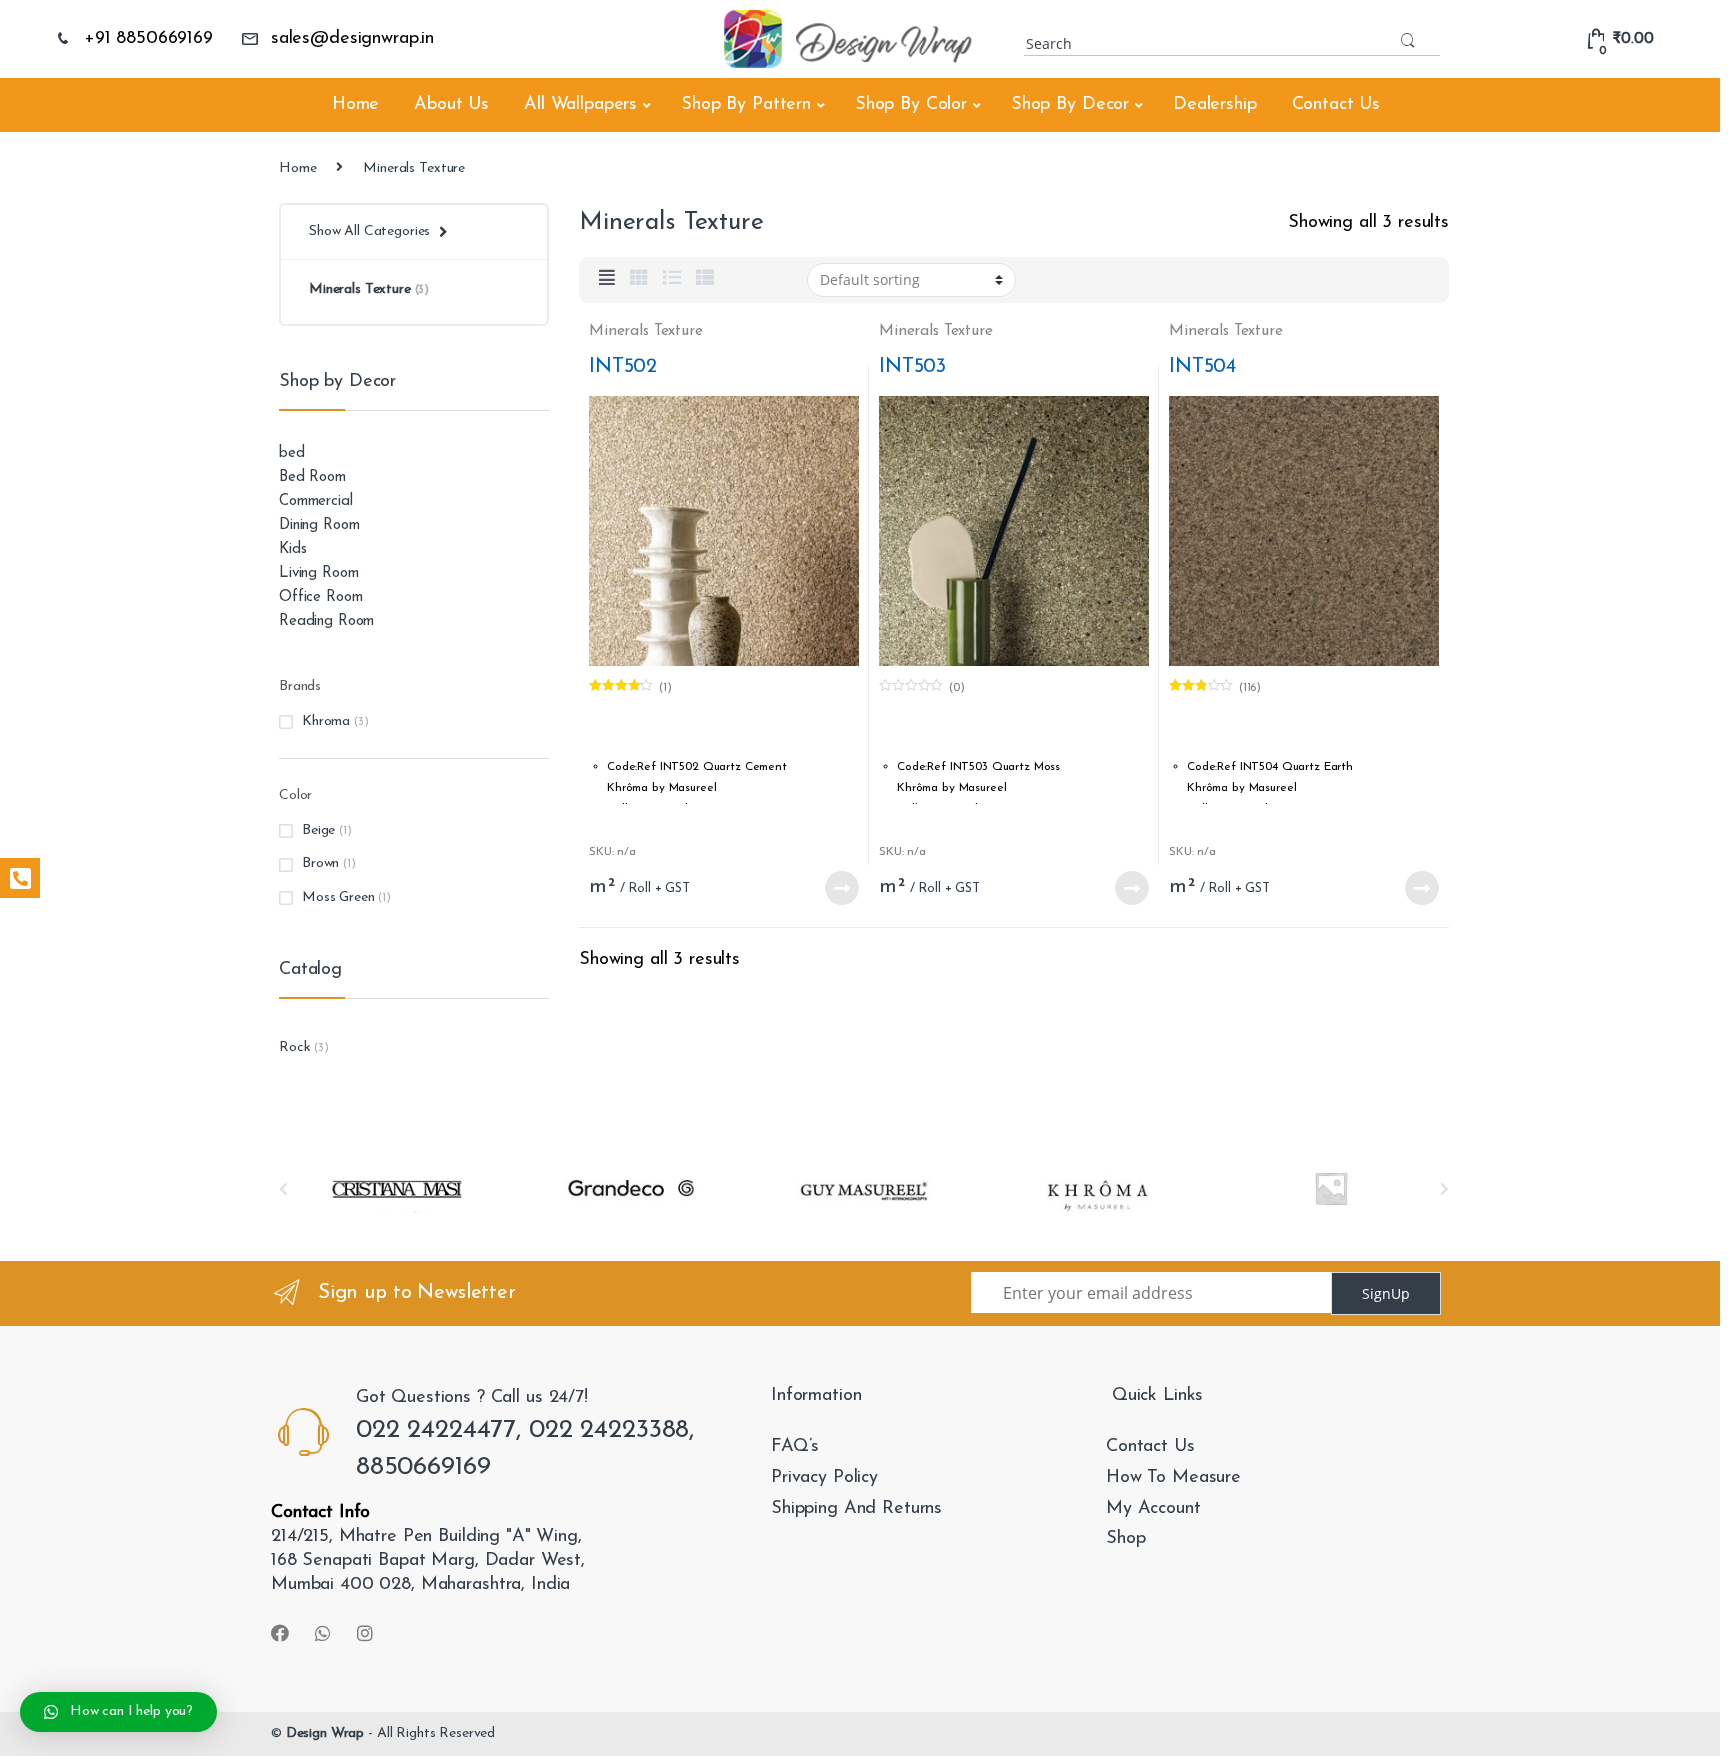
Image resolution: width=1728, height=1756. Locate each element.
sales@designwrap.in (352, 39)
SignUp (1386, 1293)
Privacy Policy (824, 1478)
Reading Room (326, 621)
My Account (1153, 1509)
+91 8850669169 (148, 39)
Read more (841, 888)
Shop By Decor (1070, 105)
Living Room (318, 573)
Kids (292, 549)
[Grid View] (639, 280)
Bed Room (312, 477)
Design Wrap (325, 1733)
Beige (318, 830)
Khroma (326, 721)
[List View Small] (705, 280)
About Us (451, 105)
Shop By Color (911, 105)
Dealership (1215, 105)
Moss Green (338, 897)
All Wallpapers (580, 105)
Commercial (316, 501)
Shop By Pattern (746, 105)
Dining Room (319, 525)
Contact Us (1336, 105)
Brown (320, 863)
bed (292, 453)
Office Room (320, 597)
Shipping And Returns (856, 1509)
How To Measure (1173, 1478)
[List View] (672, 280)
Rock (294, 1047)
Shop (1125, 1539)
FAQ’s (795, 1447)
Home (355, 105)
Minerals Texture (646, 331)
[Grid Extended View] (607, 280)
